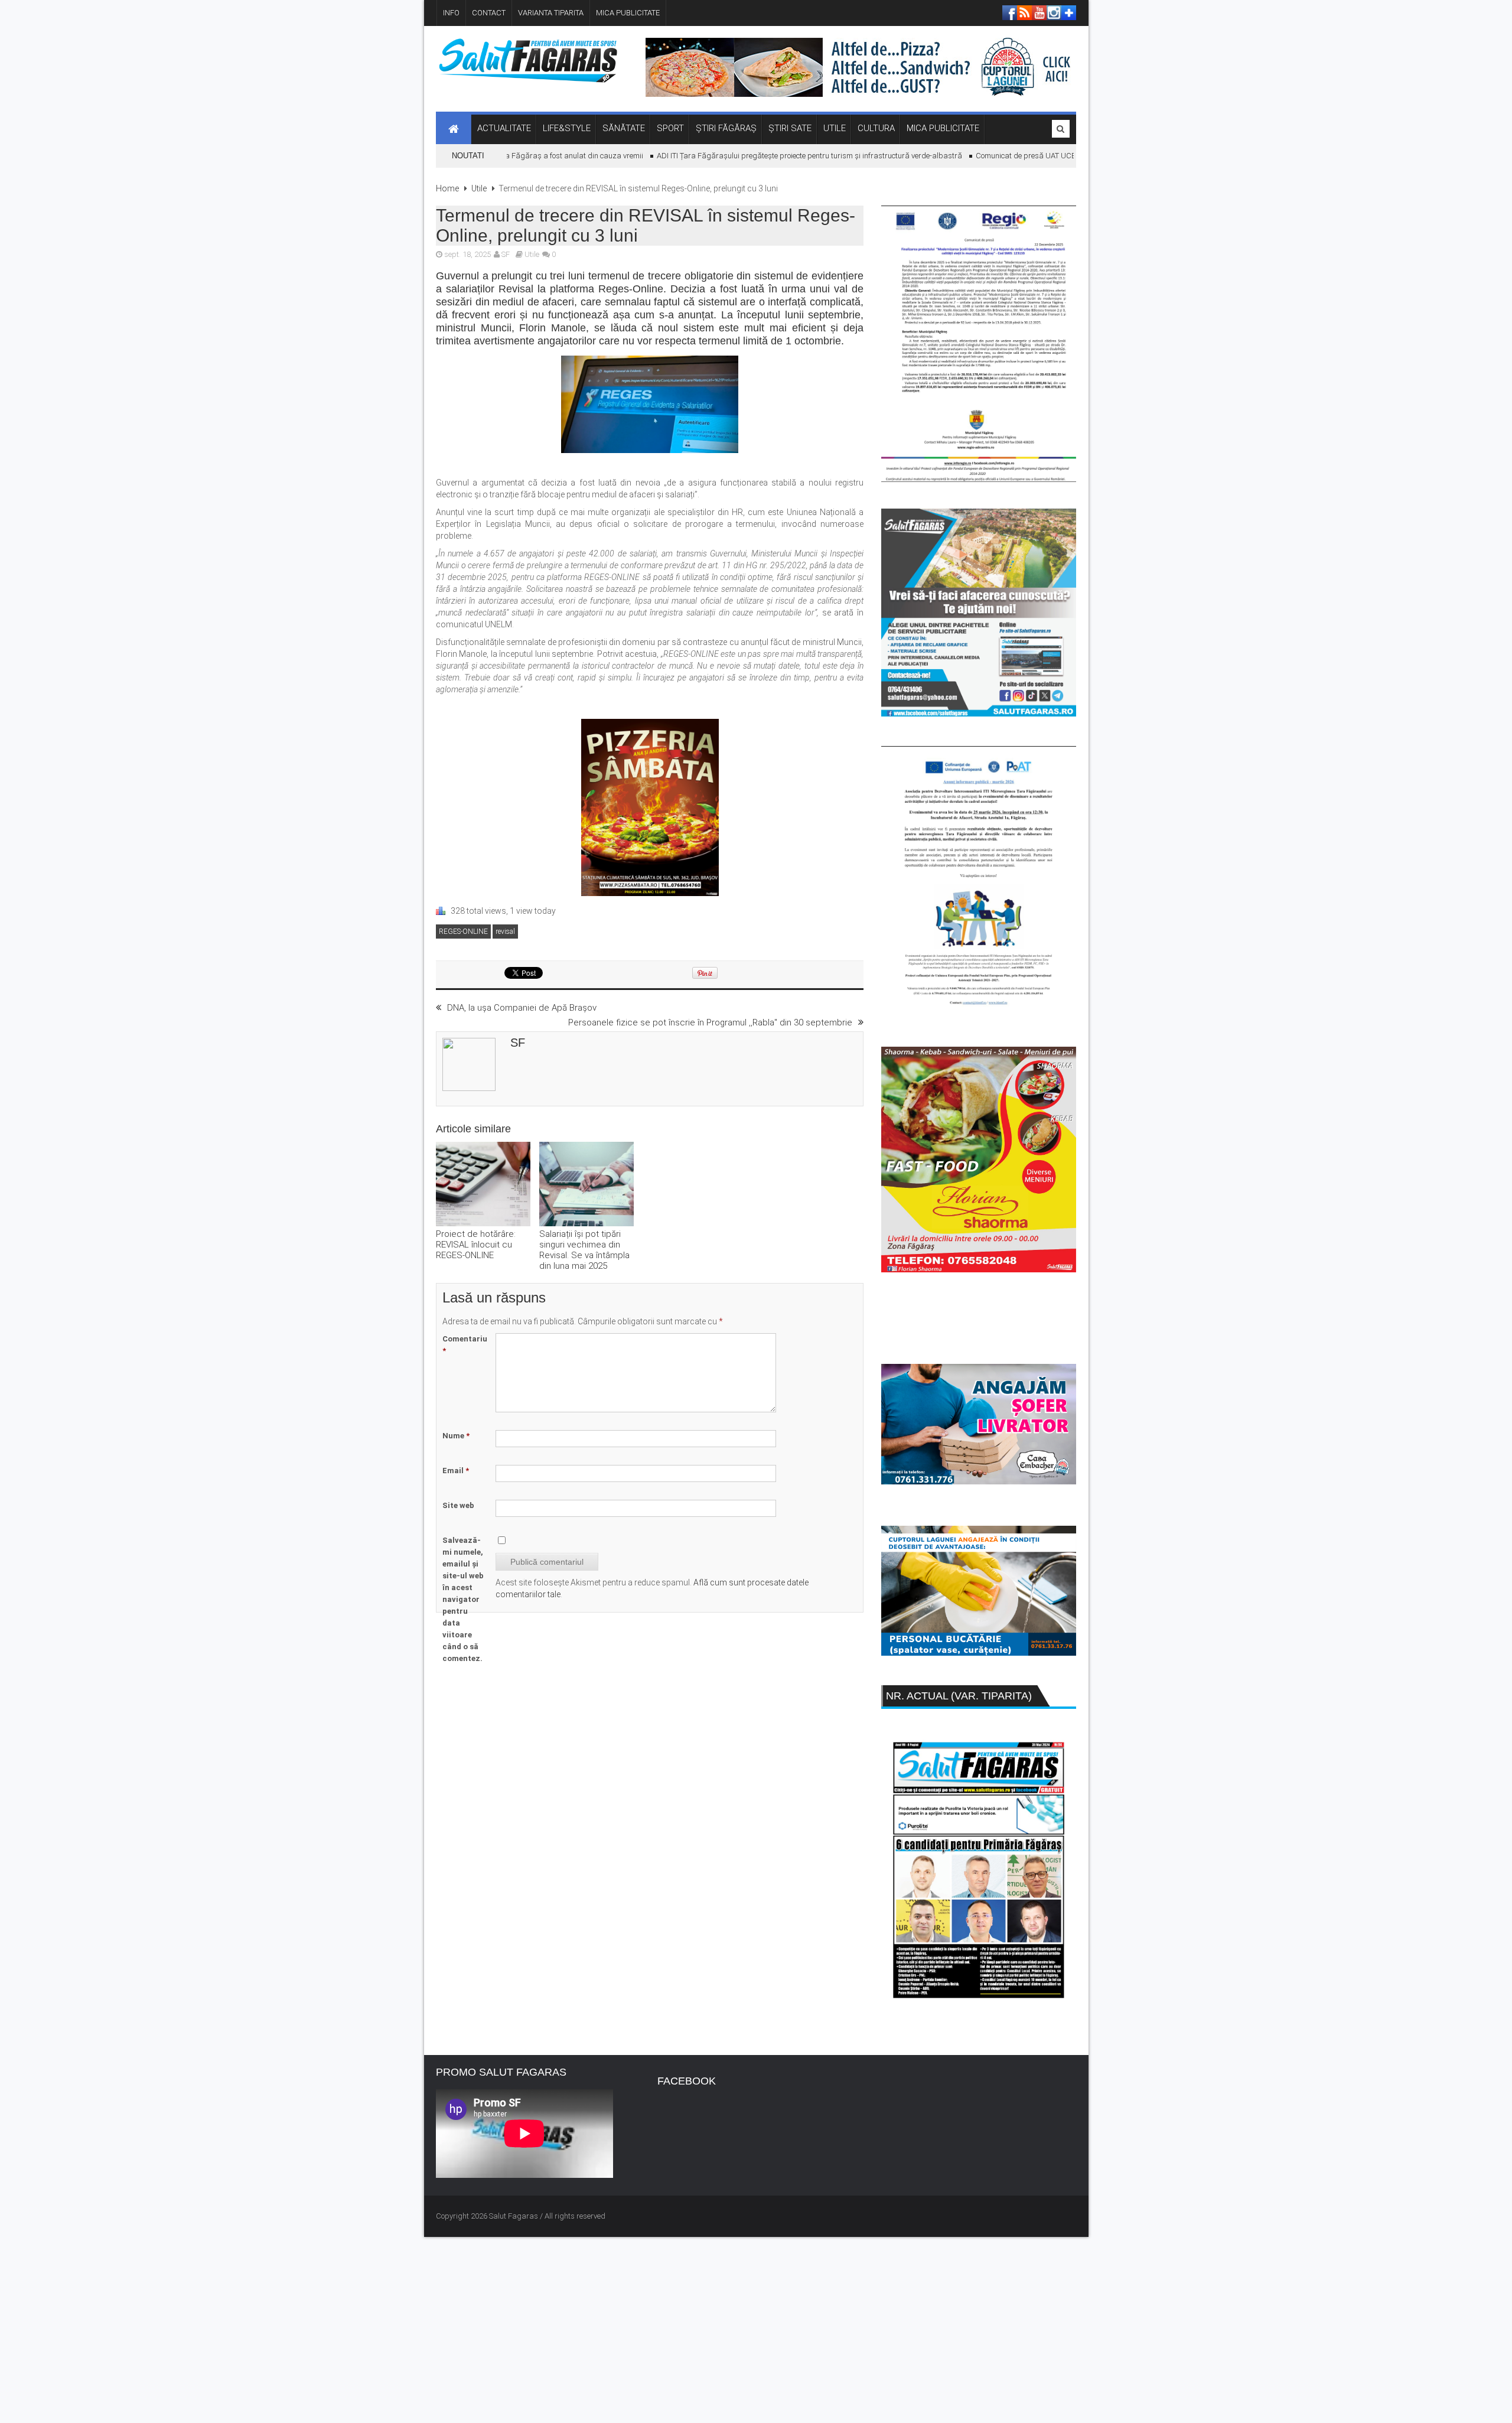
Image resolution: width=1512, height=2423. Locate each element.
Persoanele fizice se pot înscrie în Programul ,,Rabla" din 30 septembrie (710, 1022)
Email (456, 1471)
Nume (456, 1436)
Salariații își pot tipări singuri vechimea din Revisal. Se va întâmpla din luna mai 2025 (584, 1250)
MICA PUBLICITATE (628, 13)
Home (447, 188)
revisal (505, 932)
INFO (451, 13)
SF (506, 254)
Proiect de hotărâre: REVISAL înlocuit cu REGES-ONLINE (476, 1245)
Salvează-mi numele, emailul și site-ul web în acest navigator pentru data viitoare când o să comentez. (463, 1599)
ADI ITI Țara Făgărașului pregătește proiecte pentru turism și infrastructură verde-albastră (771, 156)
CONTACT (489, 13)
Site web (458, 1505)
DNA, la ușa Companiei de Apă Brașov (522, 1008)
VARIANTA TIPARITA (551, 13)
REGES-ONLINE (463, 932)
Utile (479, 188)
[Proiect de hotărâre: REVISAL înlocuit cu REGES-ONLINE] (483, 1185)
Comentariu (465, 1345)
